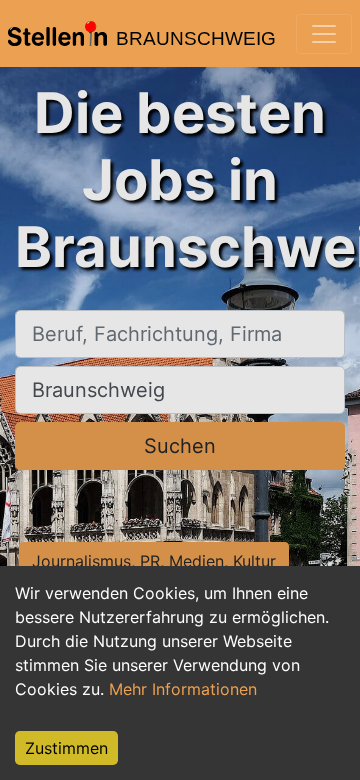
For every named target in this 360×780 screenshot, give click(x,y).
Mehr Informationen (183, 689)
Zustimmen (66, 748)
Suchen (180, 446)
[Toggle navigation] (324, 34)
